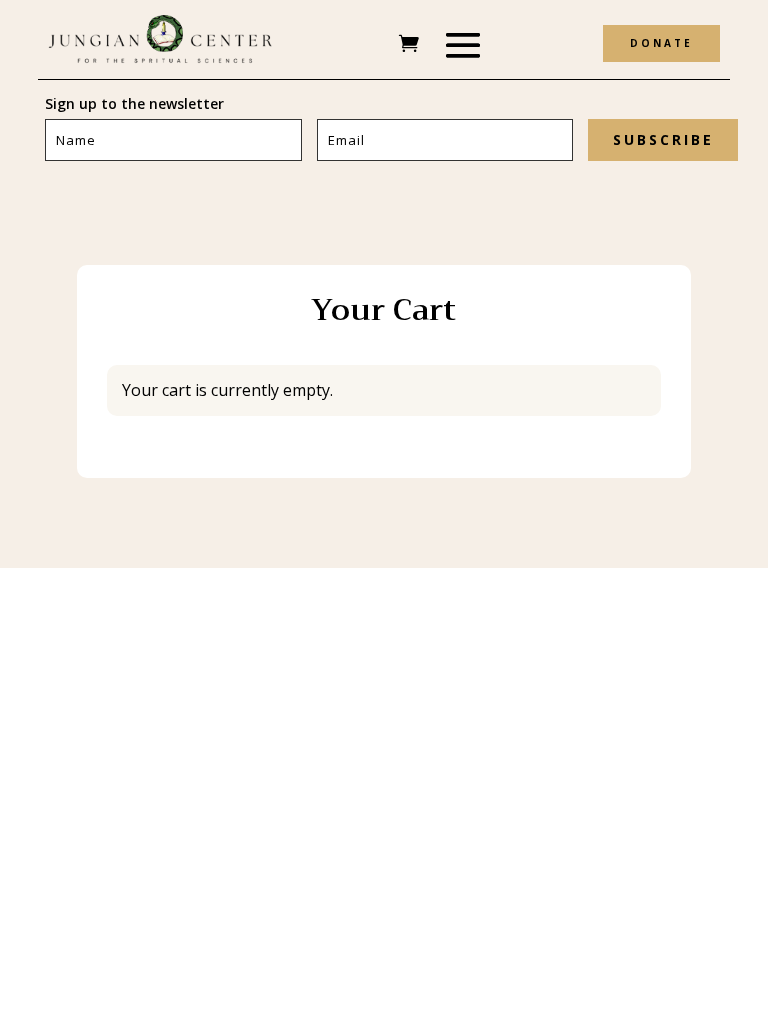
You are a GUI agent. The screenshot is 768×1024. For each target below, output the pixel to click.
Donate (661, 43)
